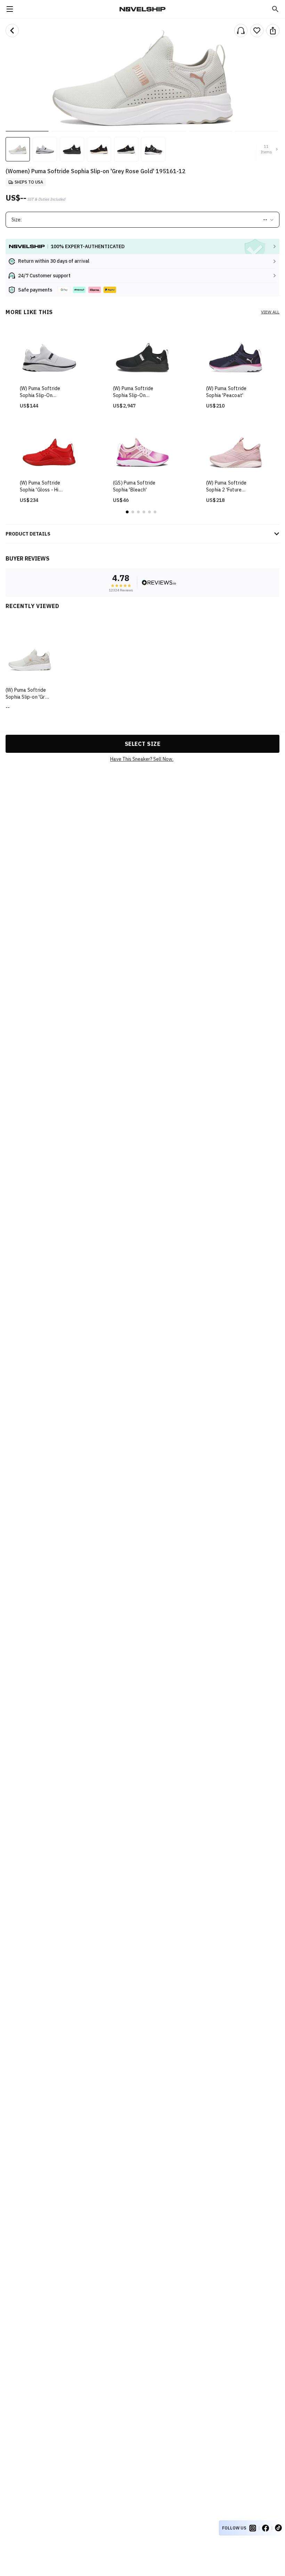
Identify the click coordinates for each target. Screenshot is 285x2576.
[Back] (12, 31)
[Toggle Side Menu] (10, 9)
